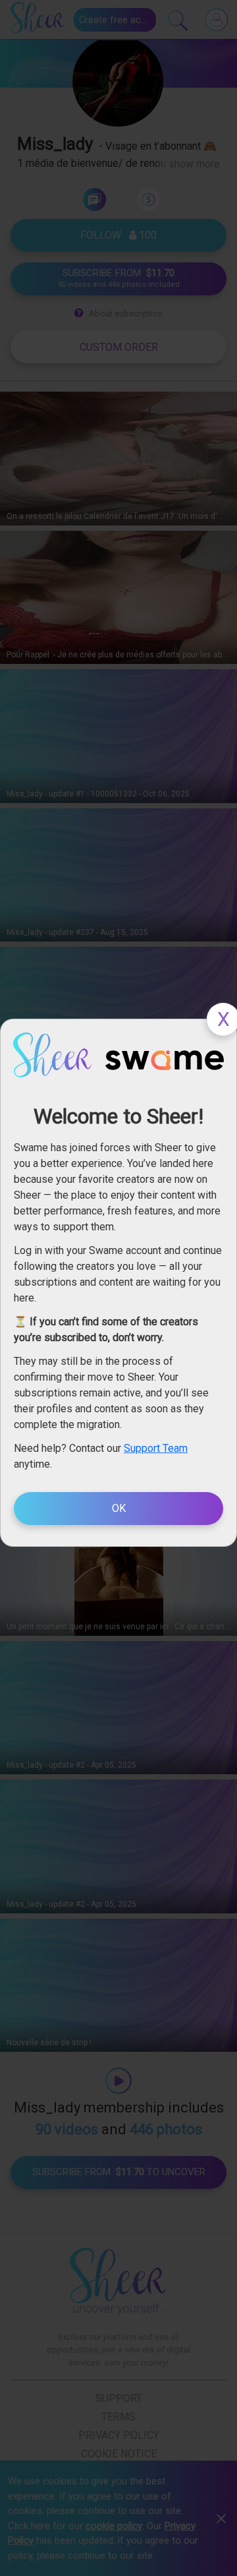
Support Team (156, 1448)
